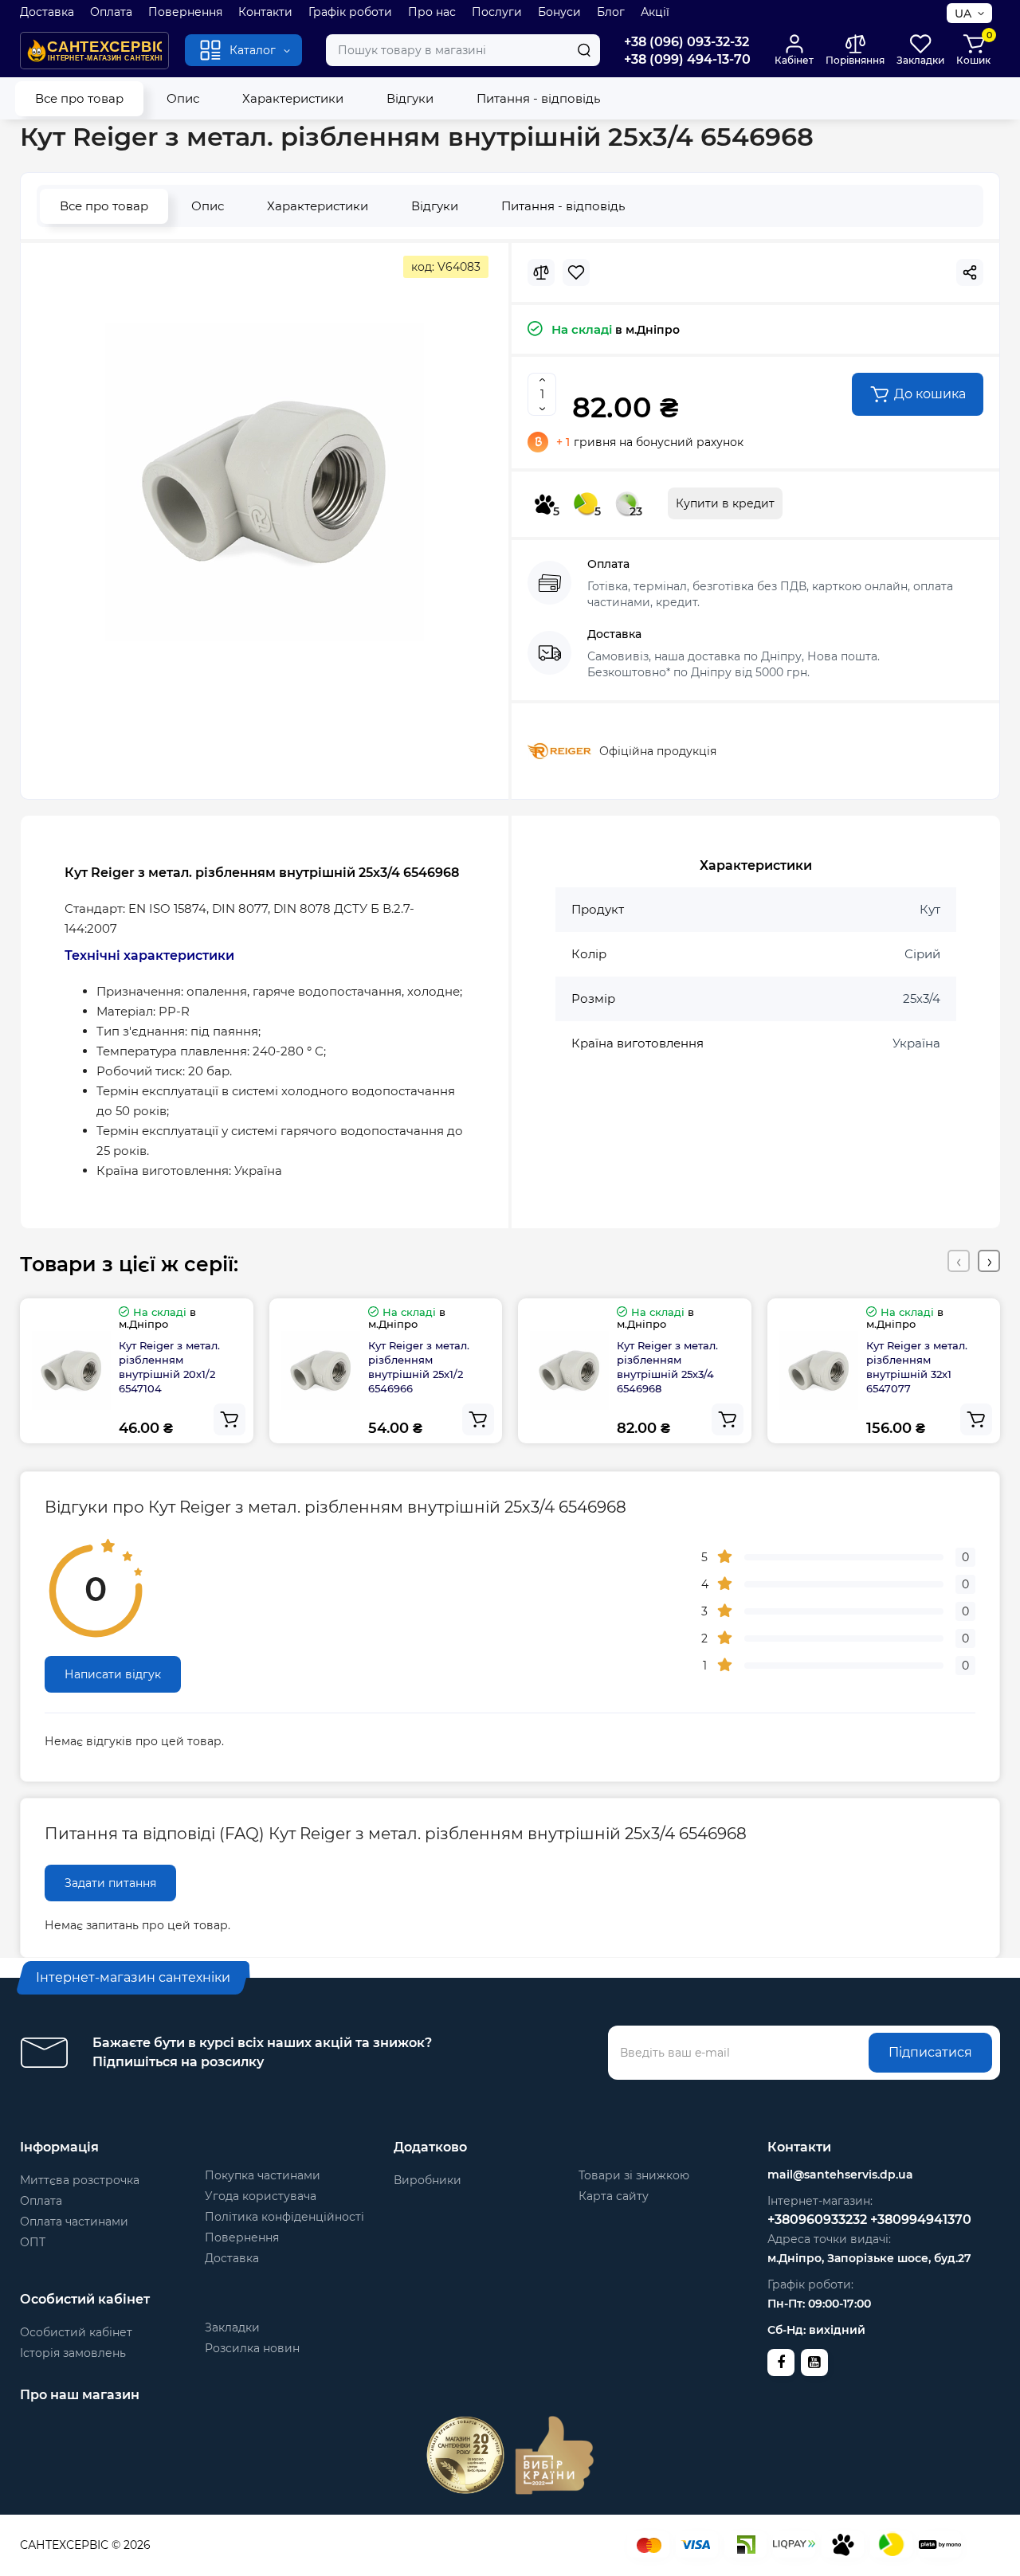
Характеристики (293, 98)
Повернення (185, 12)
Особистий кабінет (76, 2332)
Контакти (265, 12)
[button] (959, 1261)
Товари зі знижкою (634, 2175)
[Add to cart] (229, 1419)
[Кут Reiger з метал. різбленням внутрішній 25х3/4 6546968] (265, 482)
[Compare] (541, 272)
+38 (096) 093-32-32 (687, 42)
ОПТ (33, 2242)
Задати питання (110, 1883)
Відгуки (410, 98)
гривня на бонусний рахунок (650, 442)
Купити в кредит (725, 503)
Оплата (111, 12)
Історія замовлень (73, 2353)
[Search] (584, 50)
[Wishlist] (576, 272)
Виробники (428, 2180)
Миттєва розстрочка (80, 2180)
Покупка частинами (263, 2175)
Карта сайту (614, 2196)
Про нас (432, 12)
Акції (655, 12)
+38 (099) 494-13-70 (687, 59)
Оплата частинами (74, 2222)
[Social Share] (970, 272)
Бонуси (559, 12)
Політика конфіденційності (284, 2217)
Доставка (47, 12)
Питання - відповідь (538, 98)
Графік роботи (350, 12)
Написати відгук (113, 1674)
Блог (611, 12)
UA (963, 14)
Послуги (497, 12)
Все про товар (79, 98)
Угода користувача (261, 2196)
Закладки (232, 2327)
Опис (183, 98)
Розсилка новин (252, 2348)
